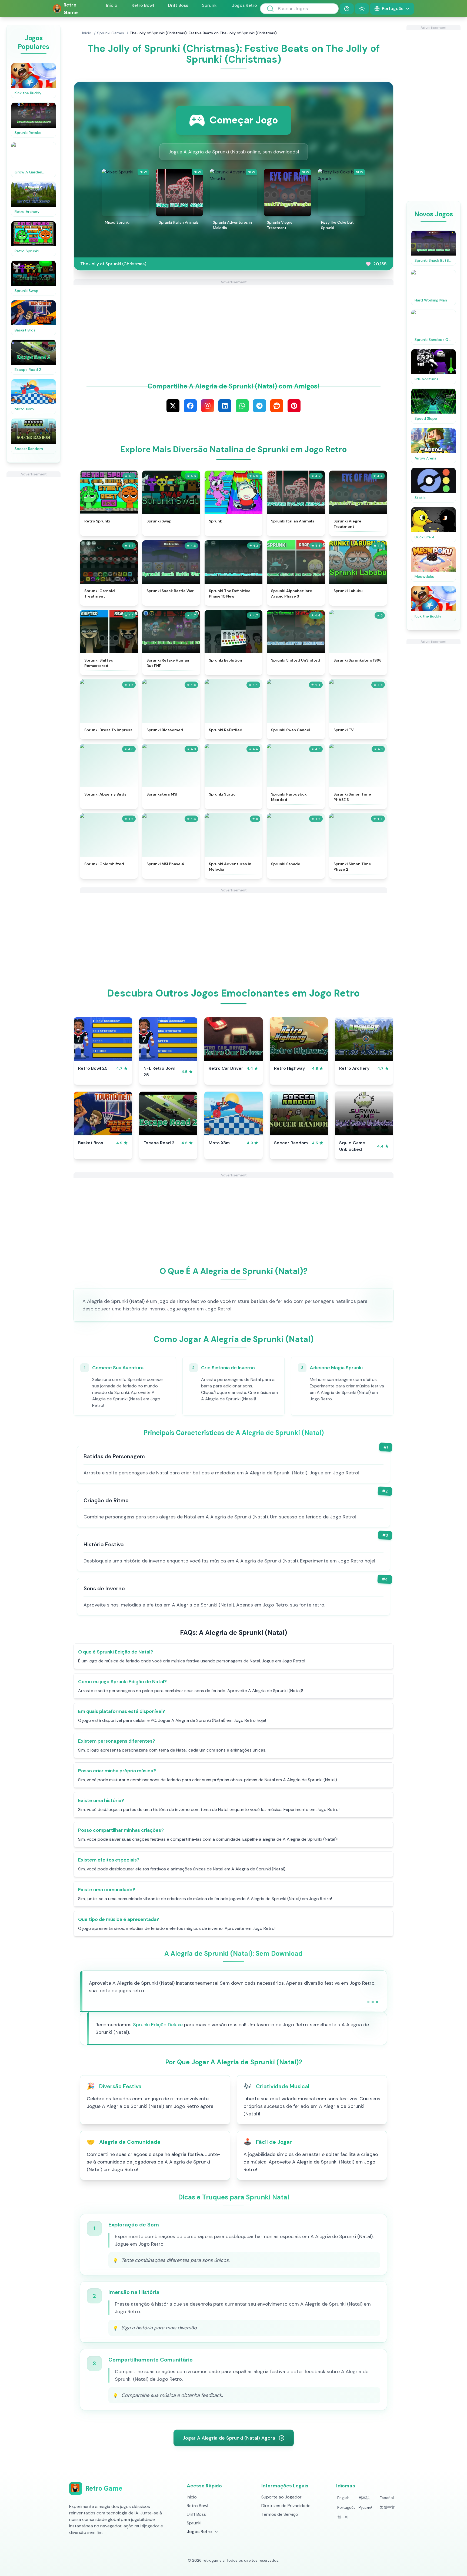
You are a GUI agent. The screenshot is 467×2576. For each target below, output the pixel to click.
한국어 (343, 2517)
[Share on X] (173, 406)
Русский (365, 2507)
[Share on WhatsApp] (242, 406)
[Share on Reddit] (277, 406)
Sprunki (210, 5)
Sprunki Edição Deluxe (158, 2025)
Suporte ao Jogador (281, 2497)
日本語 (364, 2498)
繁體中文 (387, 2507)
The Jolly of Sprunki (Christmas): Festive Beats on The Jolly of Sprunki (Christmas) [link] (203, 33)
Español (387, 2498)
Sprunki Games (111, 33)
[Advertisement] (34, 558)
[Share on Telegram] (259, 406)
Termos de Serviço (280, 2514)
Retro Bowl (143, 5)
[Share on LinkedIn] (225, 406)
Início (112, 5)
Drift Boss (178, 5)
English (343, 2498)
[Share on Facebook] (190, 406)
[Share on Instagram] (208, 406)
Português (346, 2507)
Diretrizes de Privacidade (286, 2506)
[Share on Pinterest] (294, 406)
